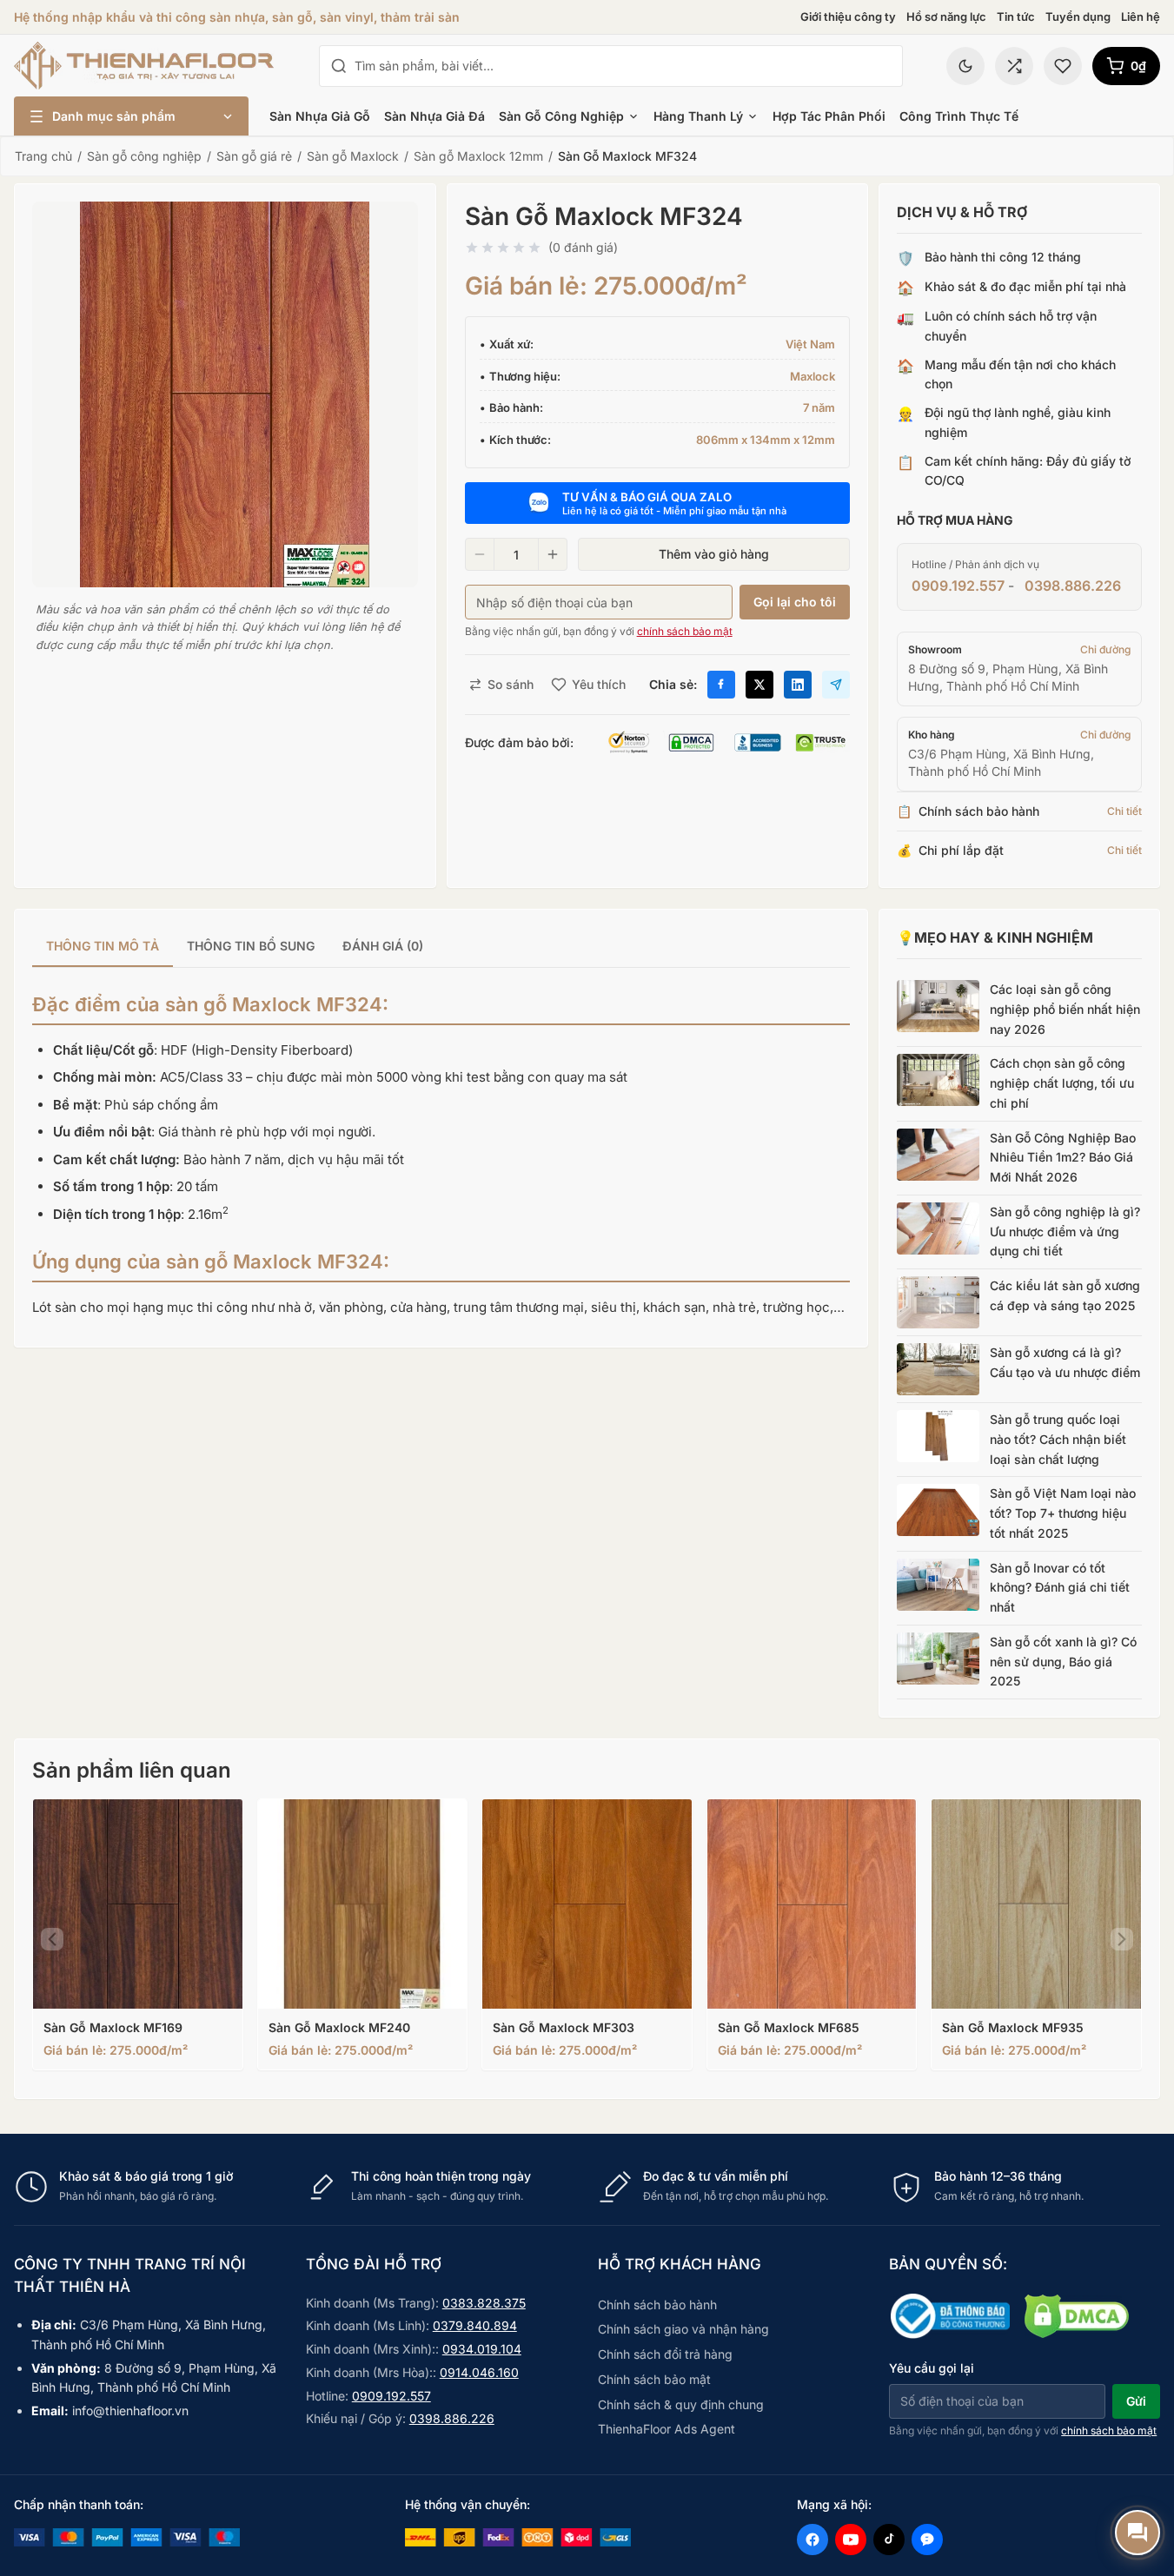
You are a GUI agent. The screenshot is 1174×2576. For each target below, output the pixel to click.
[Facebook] (813, 2540)
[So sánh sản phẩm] (1014, 66)
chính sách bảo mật (685, 631)
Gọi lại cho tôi (795, 602)
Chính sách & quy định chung (681, 2404)
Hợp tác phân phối (829, 116)
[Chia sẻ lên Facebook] (721, 685)
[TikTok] (889, 2540)
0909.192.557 (958, 586)
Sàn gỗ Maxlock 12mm (478, 156)
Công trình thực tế (959, 116)
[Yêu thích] (1063, 66)
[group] (441, 947)
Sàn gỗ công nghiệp (561, 116)
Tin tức (1016, 17)
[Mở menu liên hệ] (1138, 2533)
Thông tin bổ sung (251, 946)
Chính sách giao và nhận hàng (683, 2329)
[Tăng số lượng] (553, 554)
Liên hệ (1141, 17)
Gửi (1136, 2401)
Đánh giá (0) (383, 946)
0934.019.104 (482, 2349)
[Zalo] (927, 2540)
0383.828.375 (484, 2303)
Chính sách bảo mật (654, 2379)
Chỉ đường (1105, 649)
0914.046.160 (479, 2372)
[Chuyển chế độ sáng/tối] (965, 66)
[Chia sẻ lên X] (759, 685)
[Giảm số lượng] (480, 554)
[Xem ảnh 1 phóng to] (225, 394)
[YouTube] (851, 2540)
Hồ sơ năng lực (946, 17)
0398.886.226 (1073, 586)
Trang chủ (43, 156)
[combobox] (623, 66)
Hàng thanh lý (698, 116)
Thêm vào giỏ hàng (714, 554)
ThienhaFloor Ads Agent (667, 2429)
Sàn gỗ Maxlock (353, 156)
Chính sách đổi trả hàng (665, 2354)
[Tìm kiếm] (339, 66)
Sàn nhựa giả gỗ (320, 116)
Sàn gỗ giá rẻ (254, 156)
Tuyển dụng (1078, 17)
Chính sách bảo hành (657, 2304)
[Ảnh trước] (52, 1939)
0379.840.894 (475, 2325)
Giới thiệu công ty (848, 17)
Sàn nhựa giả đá (434, 116)
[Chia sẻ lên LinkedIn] (798, 685)
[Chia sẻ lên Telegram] (836, 685)
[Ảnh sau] (1122, 1939)
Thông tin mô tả (103, 946)
